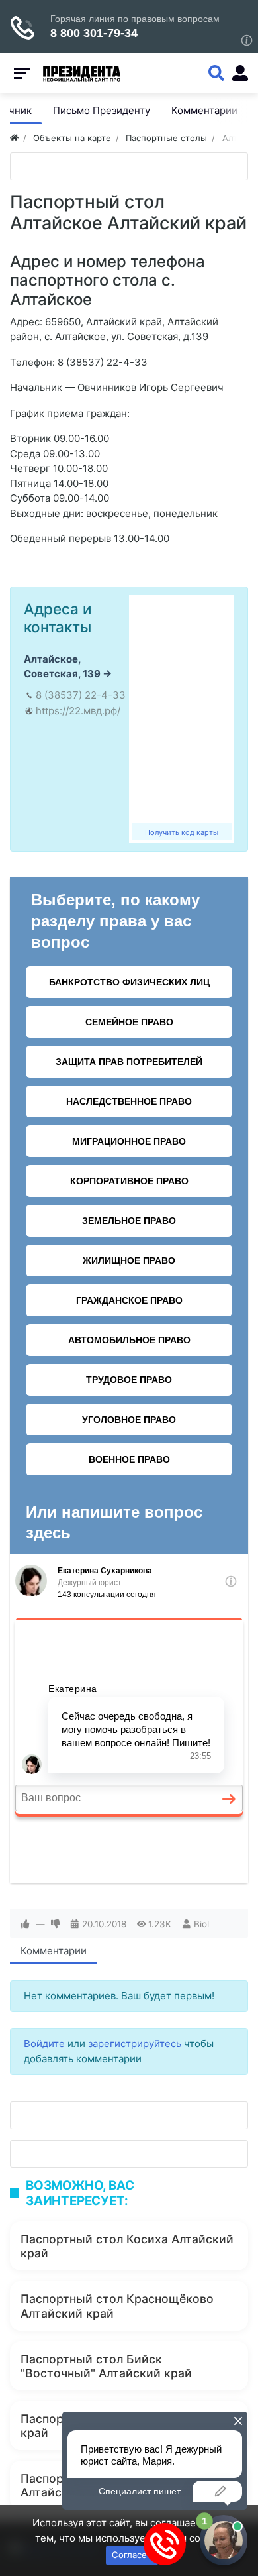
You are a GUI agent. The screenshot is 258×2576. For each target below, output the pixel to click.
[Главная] (14, 138)
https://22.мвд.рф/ (78, 711)
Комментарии (54, 1951)
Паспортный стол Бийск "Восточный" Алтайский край (106, 2366)
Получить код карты (182, 832)
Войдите (44, 2044)
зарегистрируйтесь (135, 2044)
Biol (201, 1924)
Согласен (132, 2555)
